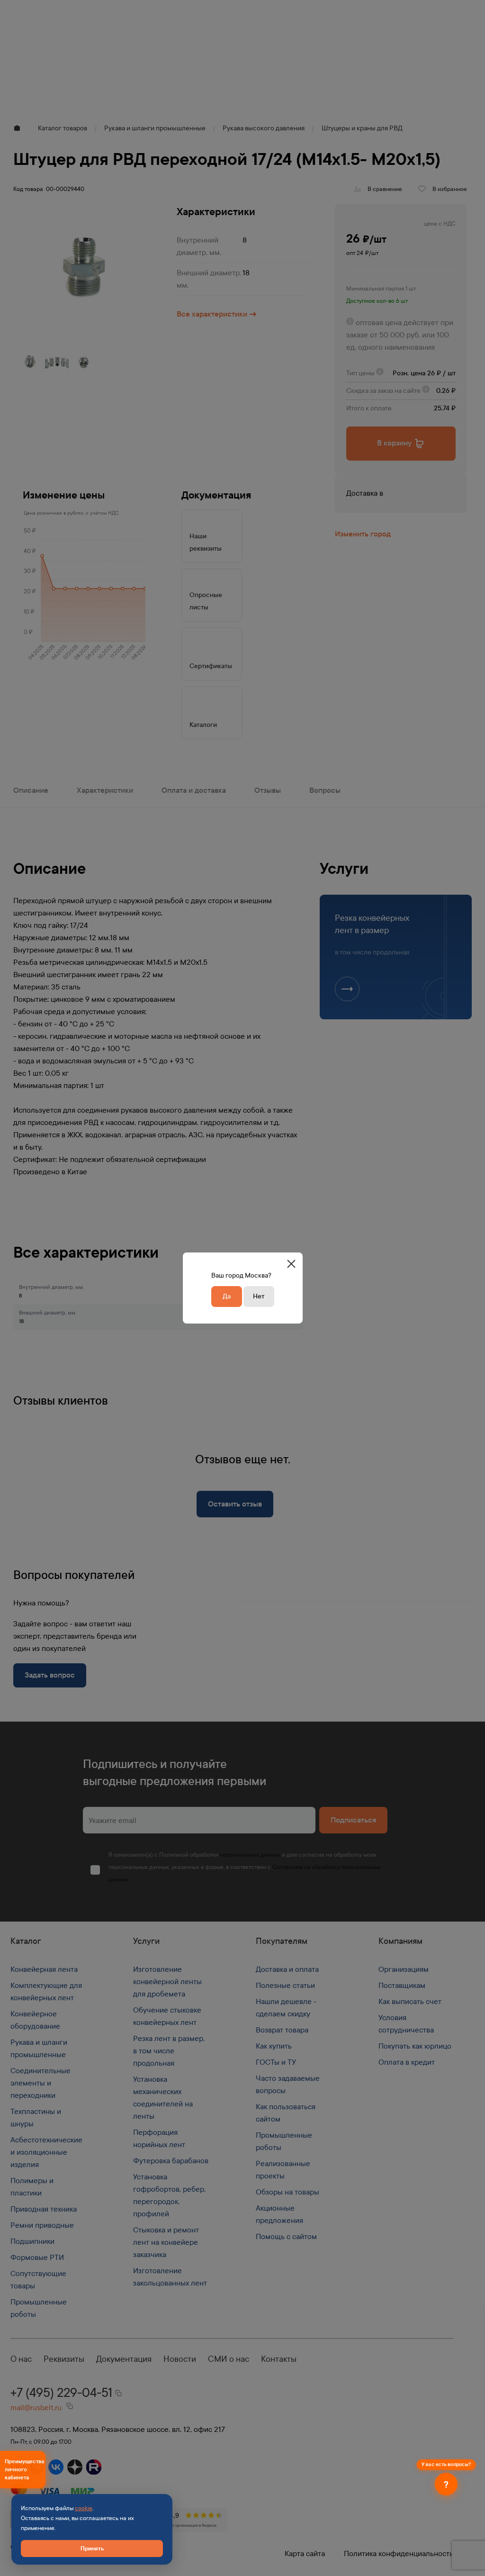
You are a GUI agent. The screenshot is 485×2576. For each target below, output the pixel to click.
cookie (84, 2508)
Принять (92, 2548)
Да (227, 1296)
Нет (259, 1296)
